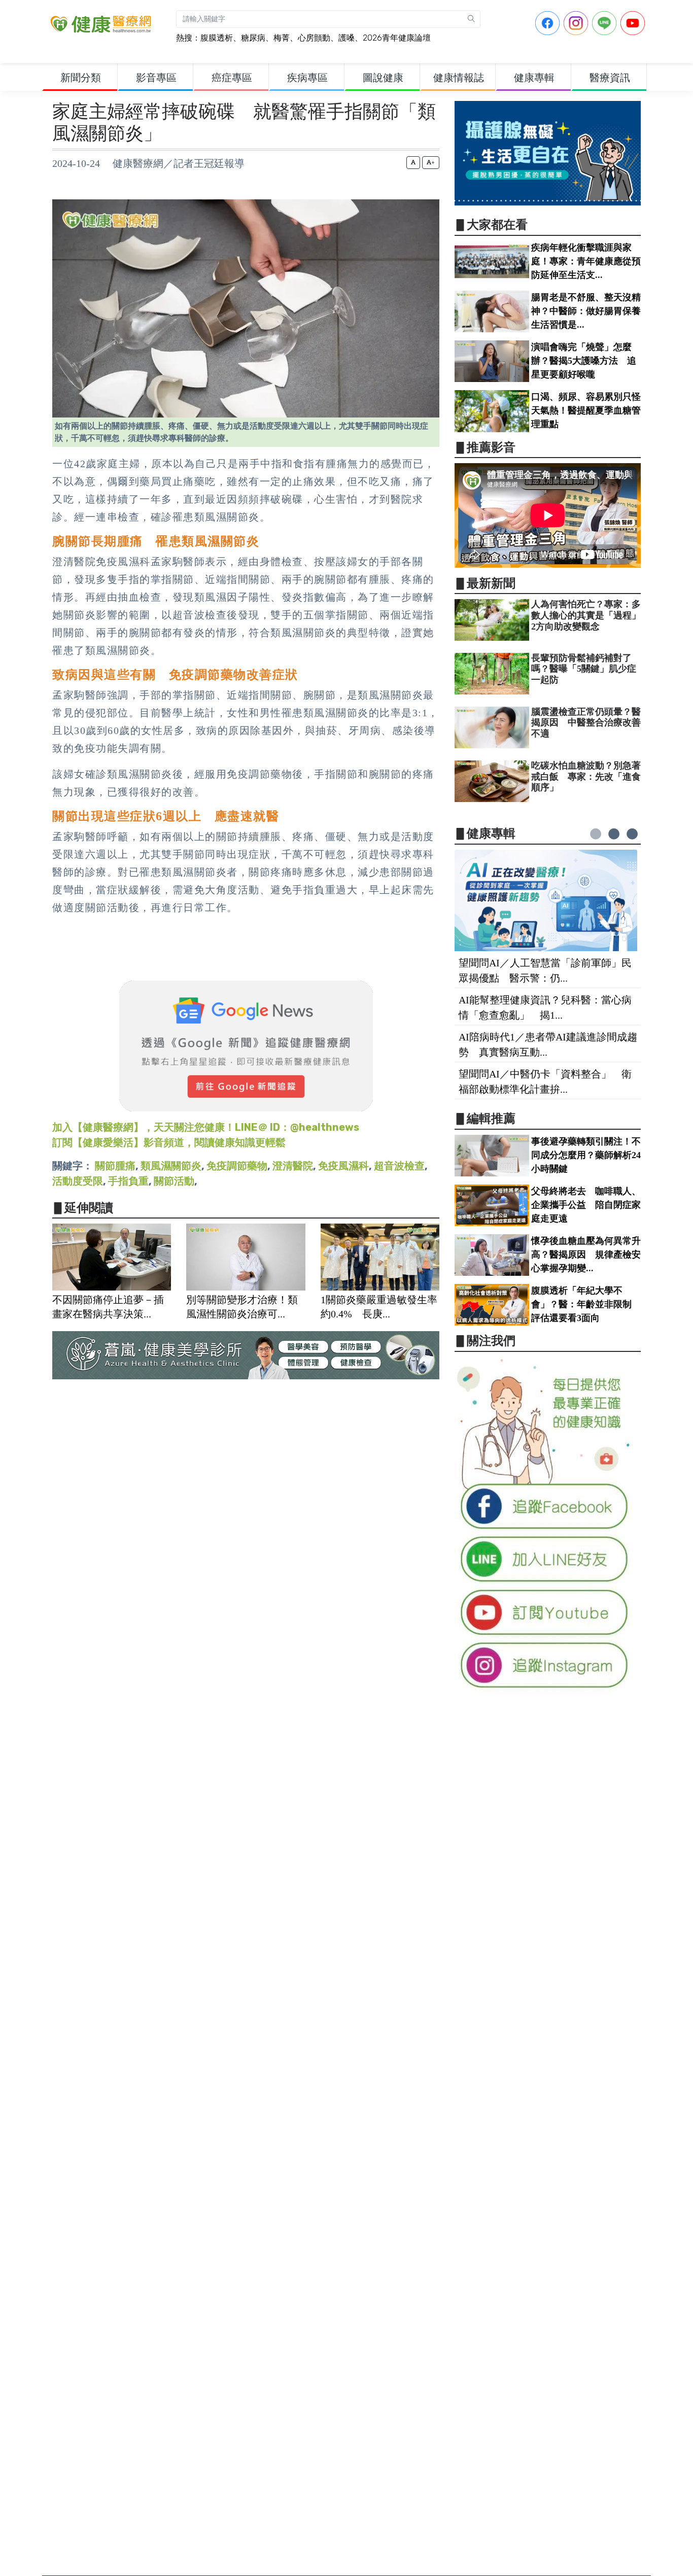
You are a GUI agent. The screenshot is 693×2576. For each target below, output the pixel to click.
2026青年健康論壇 (397, 38)
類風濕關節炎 (171, 1166)
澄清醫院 (293, 1166)
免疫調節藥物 (237, 1166)
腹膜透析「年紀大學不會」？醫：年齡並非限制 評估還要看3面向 (586, 1304)
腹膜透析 (217, 38)
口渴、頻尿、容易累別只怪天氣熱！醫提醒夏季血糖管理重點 (586, 410)
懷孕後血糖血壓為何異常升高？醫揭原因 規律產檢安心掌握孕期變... (586, 1255)
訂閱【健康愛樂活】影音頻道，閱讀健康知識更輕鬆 (169, 1142)
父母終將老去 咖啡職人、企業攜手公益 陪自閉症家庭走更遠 (586, 1205)
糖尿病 (253, 38)
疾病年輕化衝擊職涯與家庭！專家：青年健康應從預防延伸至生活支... (586, 261)
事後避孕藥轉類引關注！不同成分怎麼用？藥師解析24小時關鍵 (586, 1155)
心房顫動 (314, 38)
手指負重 (128, 1181)
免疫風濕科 (343, 1166)
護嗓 (346, 38)
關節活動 (174, 1181)
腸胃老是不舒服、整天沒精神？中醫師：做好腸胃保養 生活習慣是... (591, 311)
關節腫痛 (115, 1166)
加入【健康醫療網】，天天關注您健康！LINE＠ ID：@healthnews (206, 1127)
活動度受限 (78, 1181)
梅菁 (282, 38)
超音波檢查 (399, 1166)
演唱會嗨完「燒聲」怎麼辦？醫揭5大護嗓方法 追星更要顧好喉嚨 (584, 361)
